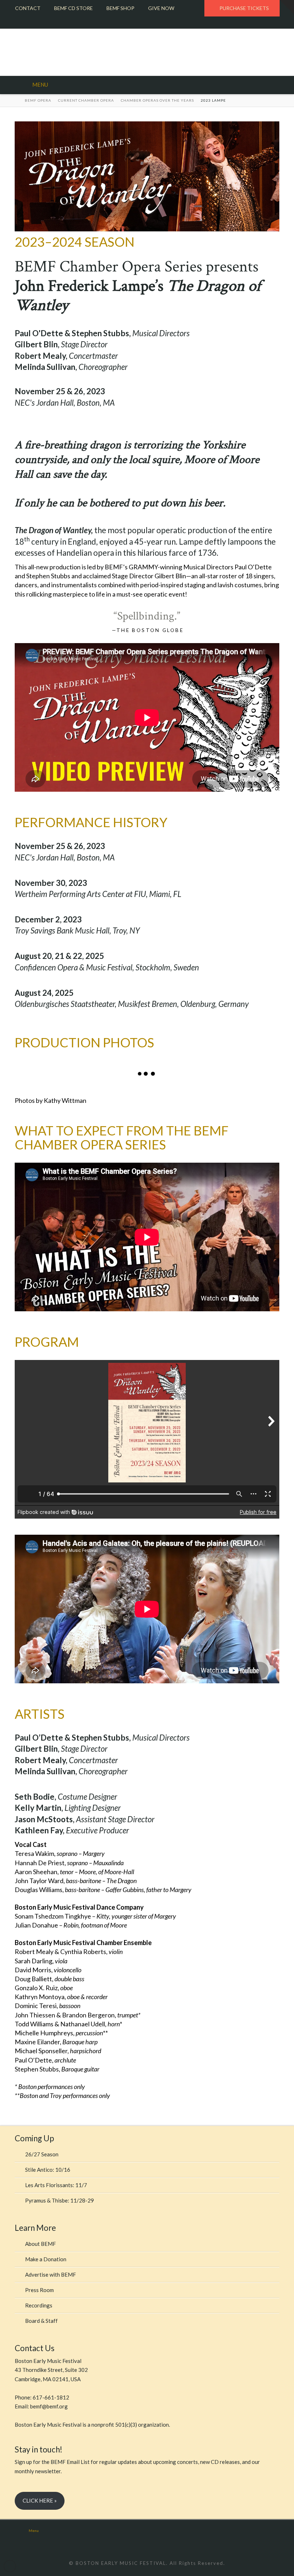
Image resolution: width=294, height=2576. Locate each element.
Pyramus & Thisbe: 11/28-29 (60, 2200)
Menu (34, 2531)
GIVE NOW (161, 8)
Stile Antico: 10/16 (48, 2170)
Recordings (39, 2305)
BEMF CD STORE (73, 8)
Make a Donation (46, 2259)
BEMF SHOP (120, 8)
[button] (287, 7)
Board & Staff (41, 2321)
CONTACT (28, 8)
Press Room (39, 2290)
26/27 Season (42, 2154)
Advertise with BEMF (51, 2274)
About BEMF (41, 2244)
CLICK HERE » (40, 2500)
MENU (40, 85)
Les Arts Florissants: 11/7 (56, 2185)
